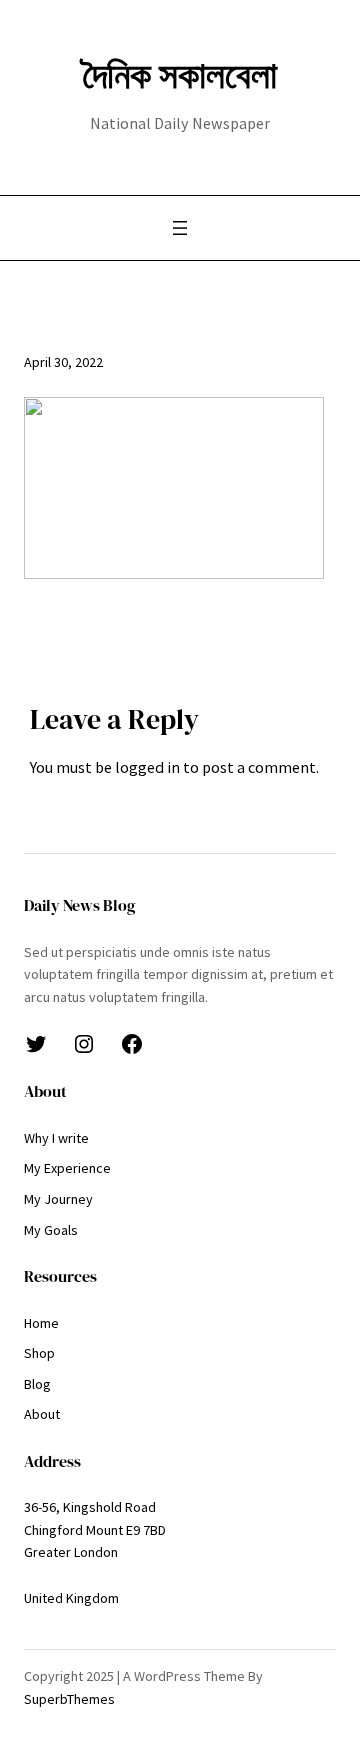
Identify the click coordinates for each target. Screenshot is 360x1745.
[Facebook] (132, 1044)
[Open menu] (180, 228)
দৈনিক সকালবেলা (180, 75)
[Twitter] (36, 1044)
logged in (147, 767)
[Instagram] (84, 1044)
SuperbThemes (69, 1699)
